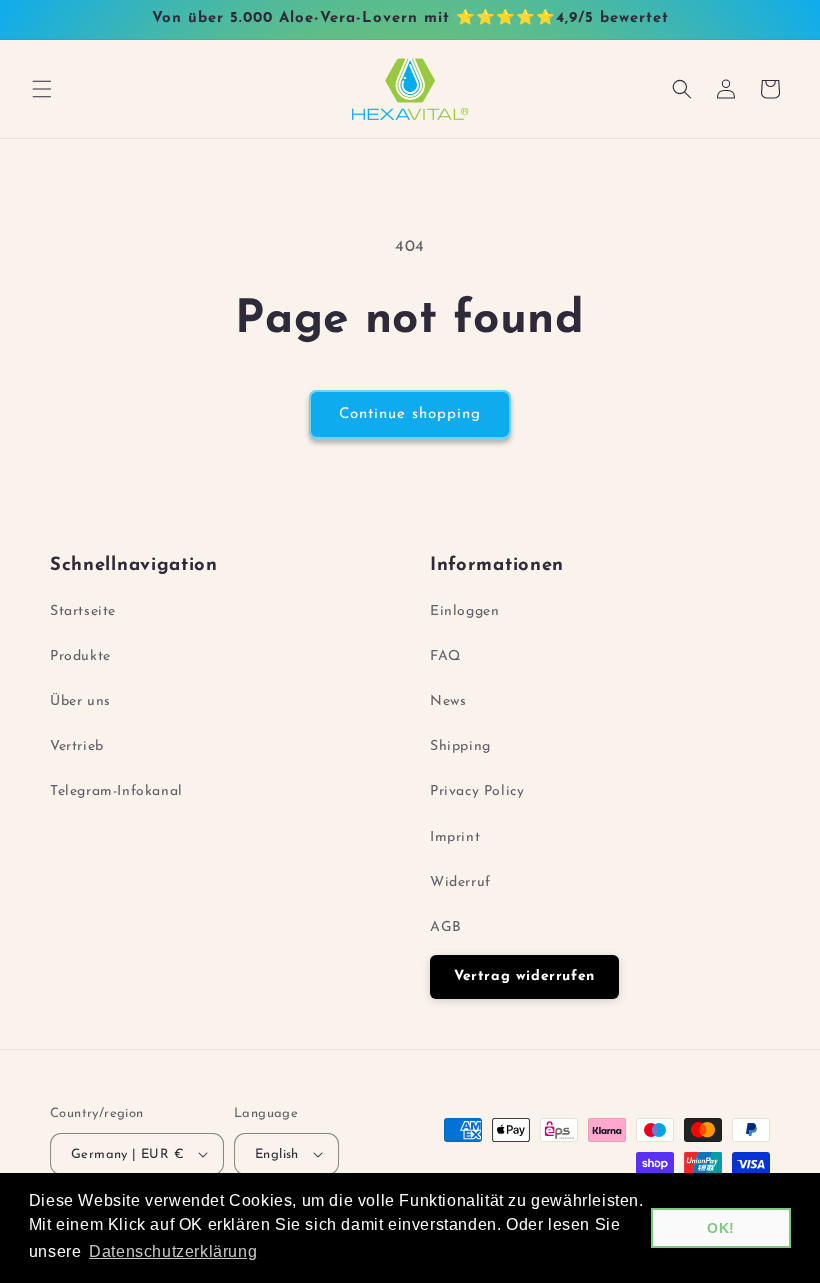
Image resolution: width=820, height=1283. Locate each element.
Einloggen (464, 611)
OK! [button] (721, 1228)
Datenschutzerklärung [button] (173, 1251)
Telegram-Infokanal (116, 791)
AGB (446, 927)
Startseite (83, 611)
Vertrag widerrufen (524, 976)
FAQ (445, 656)
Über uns (80, 701)
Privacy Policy (477, 791)
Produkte (80, 656)
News (448, 701)
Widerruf (460, 882)
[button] (42, 89)
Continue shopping (410, 414)
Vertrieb (77, 746)
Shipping (460, 746)
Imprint (455, 837)
